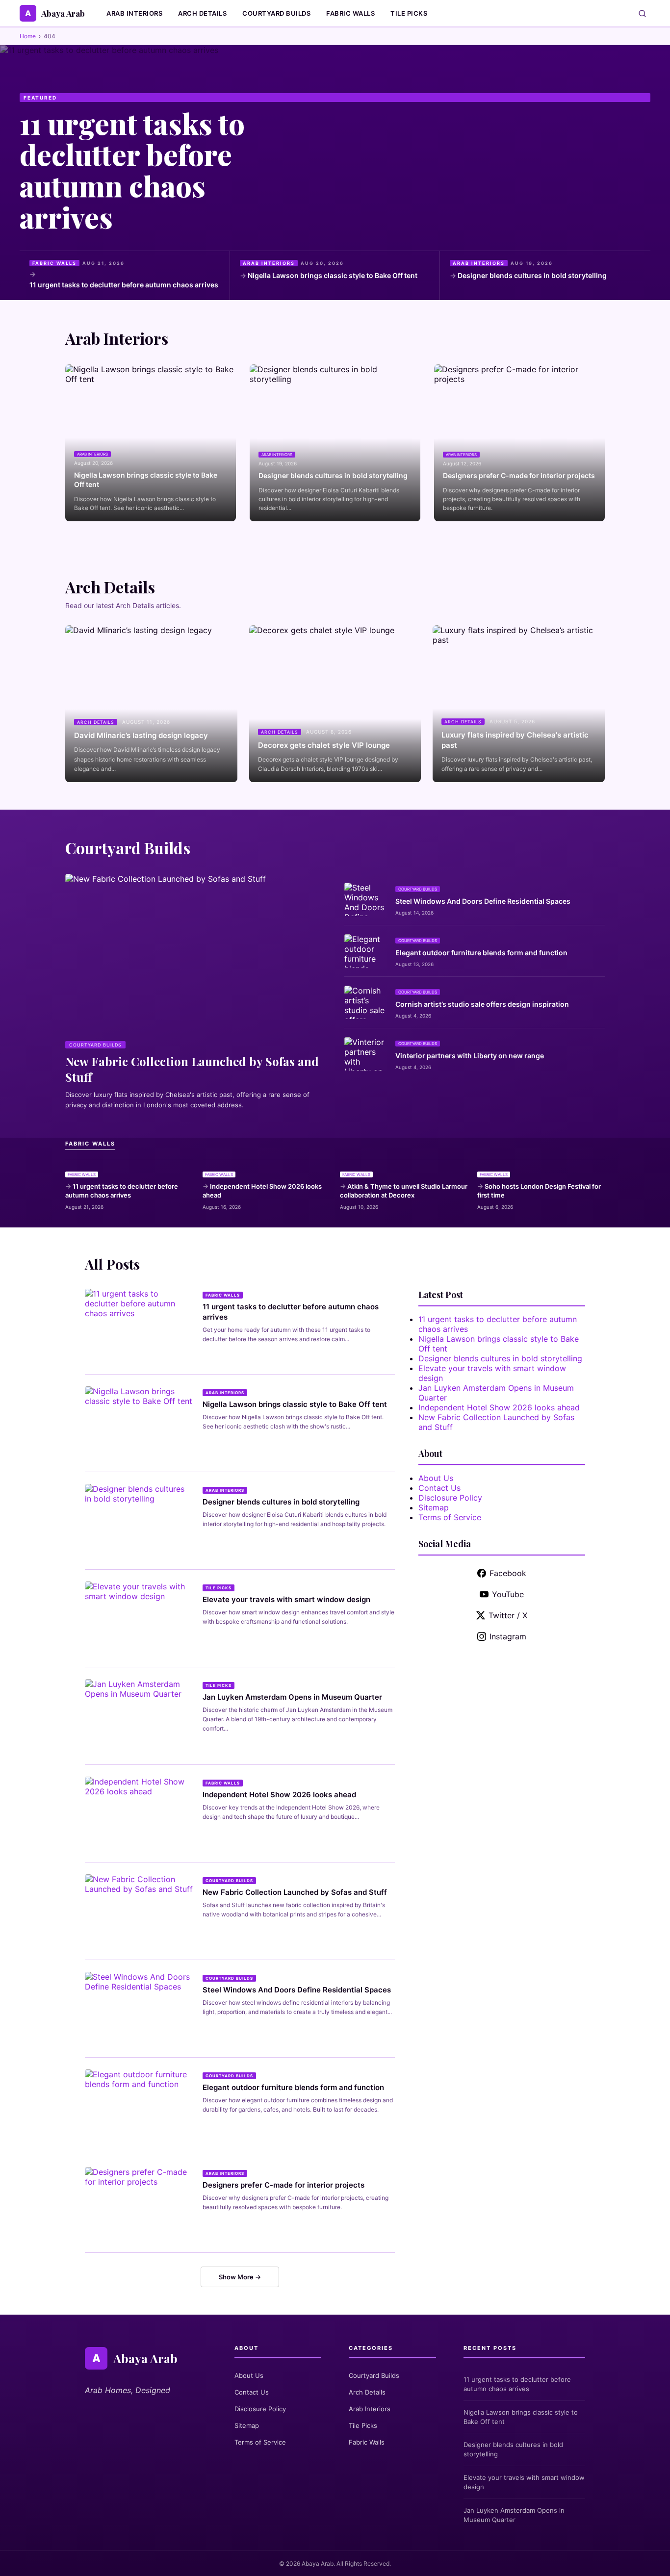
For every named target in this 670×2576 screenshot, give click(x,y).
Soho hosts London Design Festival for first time (539, 1191)
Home (28, 36)
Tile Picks (409, 13)
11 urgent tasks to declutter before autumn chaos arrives (132, 170)
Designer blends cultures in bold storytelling (532, 275)
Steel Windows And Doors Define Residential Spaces (483, 901)
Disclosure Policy (450, 1498)
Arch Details (202, 13)
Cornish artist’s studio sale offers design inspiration (482, 1004)
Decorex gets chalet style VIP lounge (324, 745)
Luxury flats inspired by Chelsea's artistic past (515, 740)
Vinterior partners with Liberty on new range (470, 1056)
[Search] (642, 13)
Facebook (508, 1573)
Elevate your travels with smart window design (286, 1599)
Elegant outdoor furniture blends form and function (481, 953)
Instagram (508, 1636)
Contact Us (439, 1488)
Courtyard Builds (276, 13)
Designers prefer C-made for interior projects (519, 475)
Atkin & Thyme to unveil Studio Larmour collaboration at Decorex (404, 1191)
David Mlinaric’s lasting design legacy (141, 735)
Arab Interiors (134, 13)
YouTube (508, 1594)
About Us (436, 1478)
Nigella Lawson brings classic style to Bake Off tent (333, 275)
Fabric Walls (350, 13)
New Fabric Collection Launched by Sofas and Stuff (295, 1892)
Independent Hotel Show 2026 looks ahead (262, 1191)
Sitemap (434, 1507)
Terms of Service (450, 1517)
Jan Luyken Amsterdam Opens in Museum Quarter (292, 1697)
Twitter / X (508, 1615)
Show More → (240, 2277)
